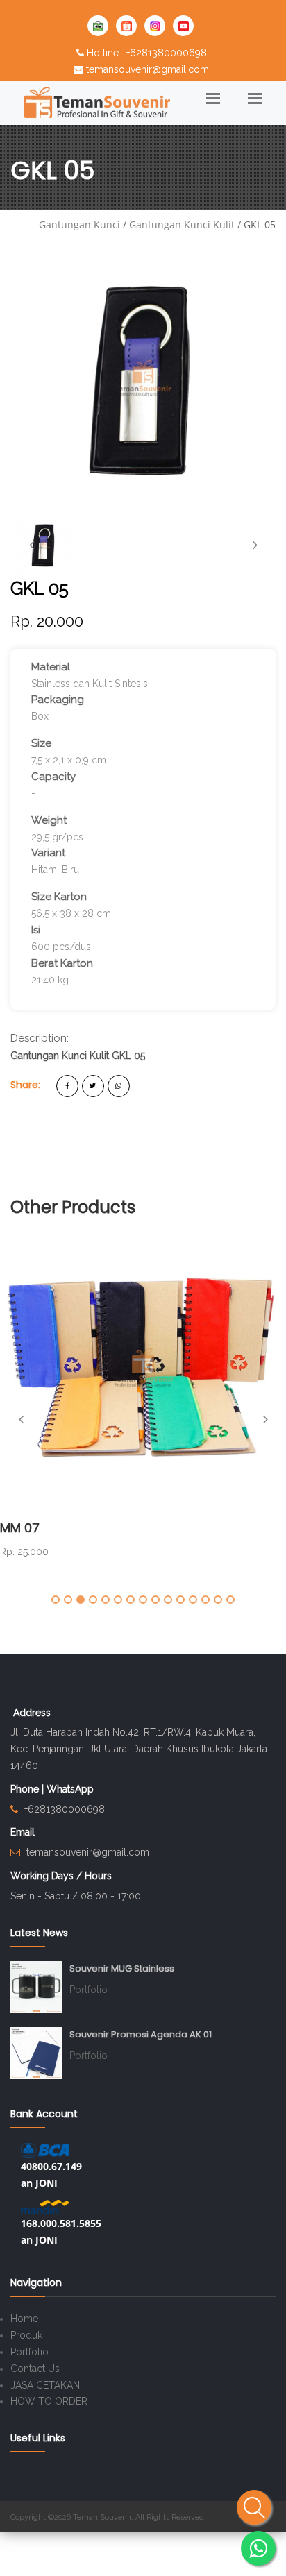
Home (24, 2319)
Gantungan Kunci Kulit (182, 224)
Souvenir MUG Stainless (122, 1968)
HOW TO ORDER (49, 2401)
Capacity (53, 777)
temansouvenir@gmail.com (148, 69)
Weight (49, 820)
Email (23, 1832)
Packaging (58, 700)
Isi (36, 930)
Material (51, 667)
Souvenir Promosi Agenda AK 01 (141, 2034)
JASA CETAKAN (45, 2385)
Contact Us (35, 2369)
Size (41, 743)
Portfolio (89, 1990)
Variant (48, 853)
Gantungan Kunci (79, 224)
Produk (26, 2335)
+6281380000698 (65, 1809)
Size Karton (59, 897)
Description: (40, 1038)
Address (32, 1713)
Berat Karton (62, 963)
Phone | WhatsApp (52, 1789)
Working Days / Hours (61, 1876)
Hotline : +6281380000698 (147, 53)
